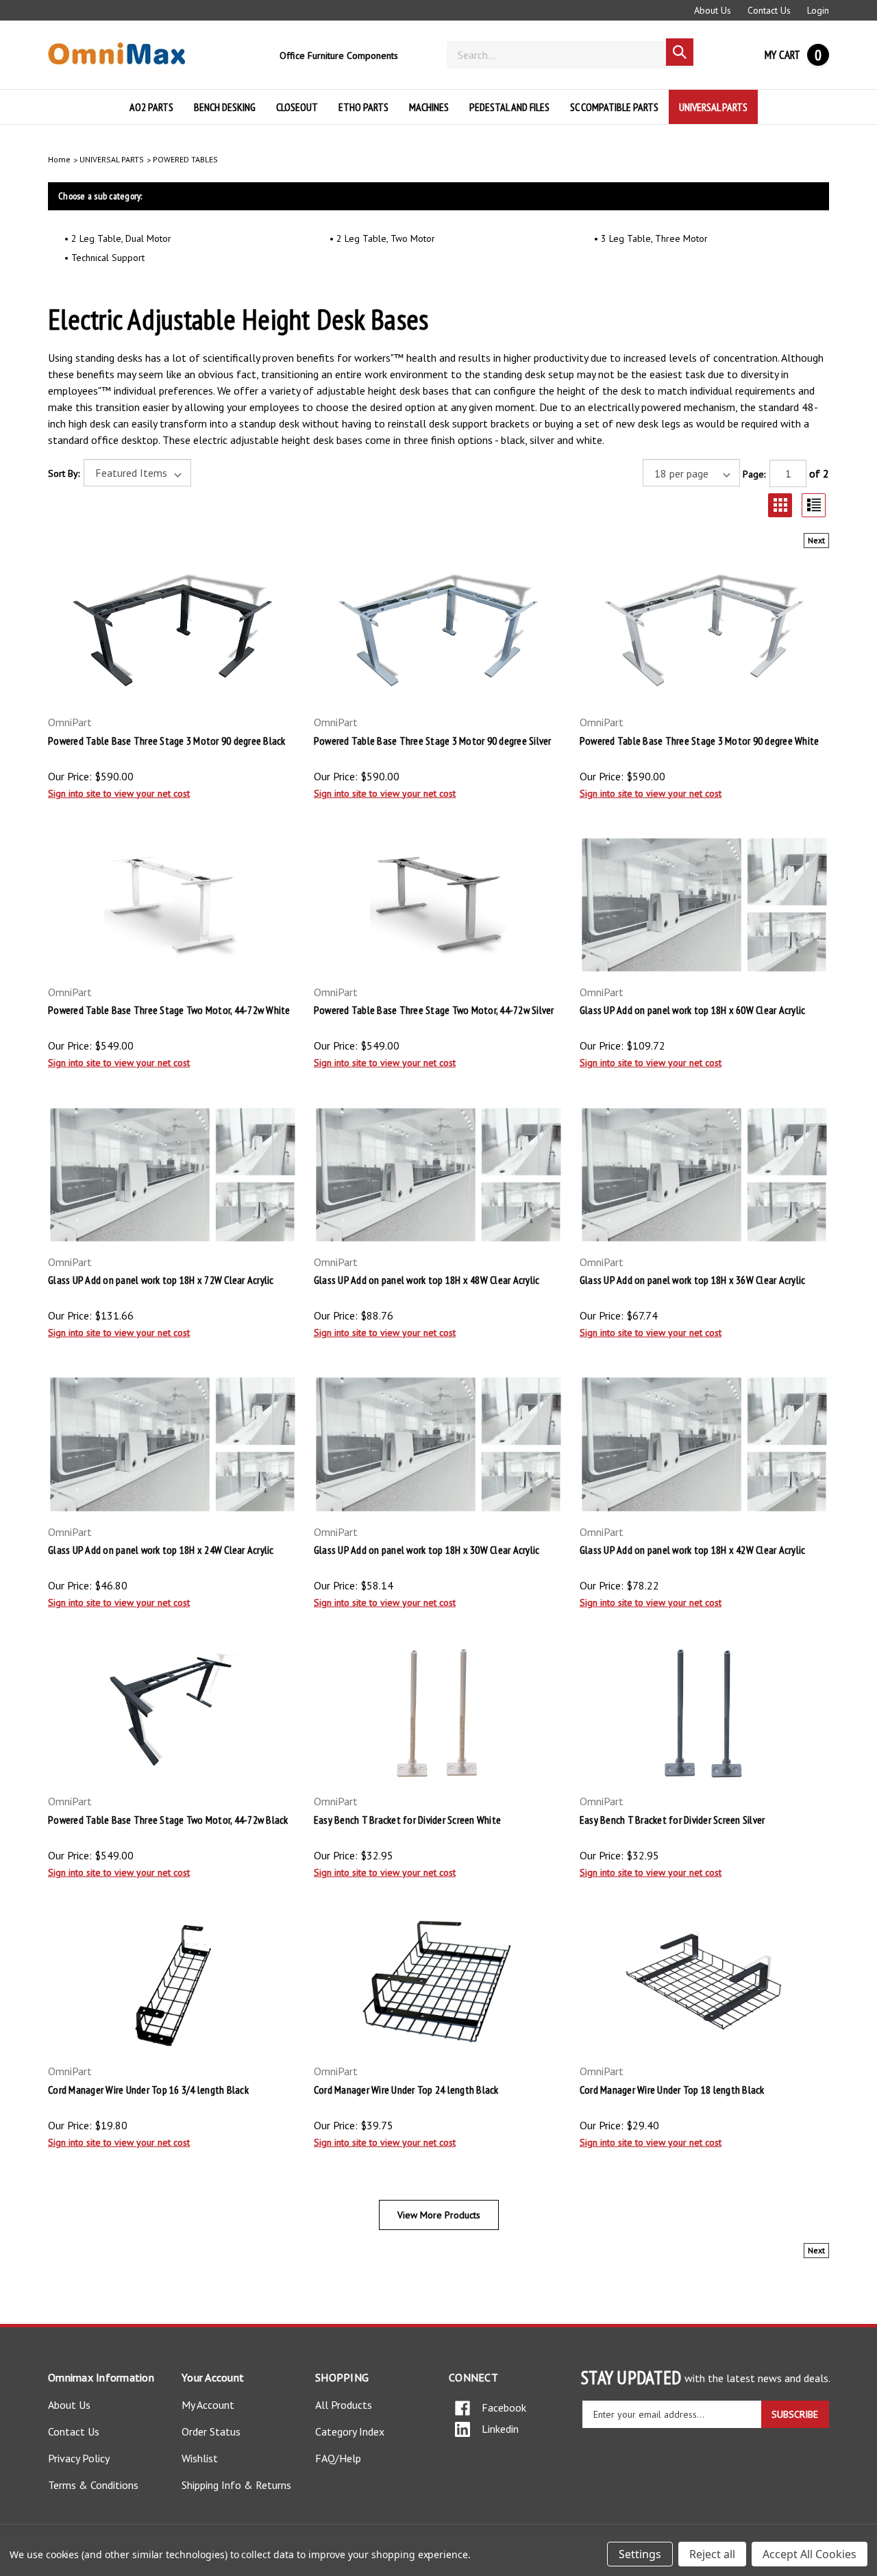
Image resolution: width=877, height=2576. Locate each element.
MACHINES (429, 107)
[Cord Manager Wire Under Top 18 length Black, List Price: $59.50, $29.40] (704, 1984)
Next (816, 540)
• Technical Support (104, 258)
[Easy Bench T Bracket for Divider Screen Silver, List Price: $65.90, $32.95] (704, 1714)
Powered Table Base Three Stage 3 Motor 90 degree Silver (433, 741)
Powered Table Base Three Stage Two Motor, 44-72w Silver (434, 1010)
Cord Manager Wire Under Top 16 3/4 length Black (148, 2090)
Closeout (297, 107)
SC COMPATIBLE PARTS (614, 107)
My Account (208, 2405)
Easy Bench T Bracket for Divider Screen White (407, 1820)
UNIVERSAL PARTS (713, 107)
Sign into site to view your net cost (119, 793)
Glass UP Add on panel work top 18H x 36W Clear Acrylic (693, 1280)
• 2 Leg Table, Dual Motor (118, 238)
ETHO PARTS (363, 107)
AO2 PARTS (151, 107)
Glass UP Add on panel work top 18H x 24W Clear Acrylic (161, 1550)
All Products (344, 2405)
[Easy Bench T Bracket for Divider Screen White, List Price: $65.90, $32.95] (438, 1714)
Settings (640, 2554)
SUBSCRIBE (795, 2414)
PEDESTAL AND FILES (509, 107)
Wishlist (200, 2458)
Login (818, 10)
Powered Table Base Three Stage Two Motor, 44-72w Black (168, 1820)
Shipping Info (211, 2485)
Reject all (712, 2554)
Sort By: (64, 473)
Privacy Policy (79, 2458)
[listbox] (137, 473)
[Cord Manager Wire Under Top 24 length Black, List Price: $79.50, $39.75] (438, 1984)
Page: (754, 474)
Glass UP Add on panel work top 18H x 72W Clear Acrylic (161, 1280)
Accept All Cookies (810, 2554)
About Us (713, 10)
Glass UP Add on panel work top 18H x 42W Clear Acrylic (693, 1550)
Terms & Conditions (93, 2485)
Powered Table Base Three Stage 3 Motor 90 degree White (700, 741)
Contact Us (769, 10)
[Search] (680, 52)
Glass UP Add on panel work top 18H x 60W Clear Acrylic (693, 1010)
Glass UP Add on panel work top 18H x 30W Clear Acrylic (427, 1550)
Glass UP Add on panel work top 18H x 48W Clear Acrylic (427, 1280)
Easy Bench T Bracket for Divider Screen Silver (672, 1820)
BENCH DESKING (225, 107)
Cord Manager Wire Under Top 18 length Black (672, 2090)
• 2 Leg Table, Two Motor (382, 238)
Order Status (211, 2431)
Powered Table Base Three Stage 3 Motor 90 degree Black (167, 741)
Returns (273, 2485)
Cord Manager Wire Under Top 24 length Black (406, 2090)
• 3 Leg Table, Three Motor (651, 238)
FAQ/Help (338, 2458)
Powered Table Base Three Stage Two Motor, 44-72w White (169, 1010)
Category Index (350, 2431)
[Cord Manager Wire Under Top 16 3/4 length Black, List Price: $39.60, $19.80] (173, 1984)
